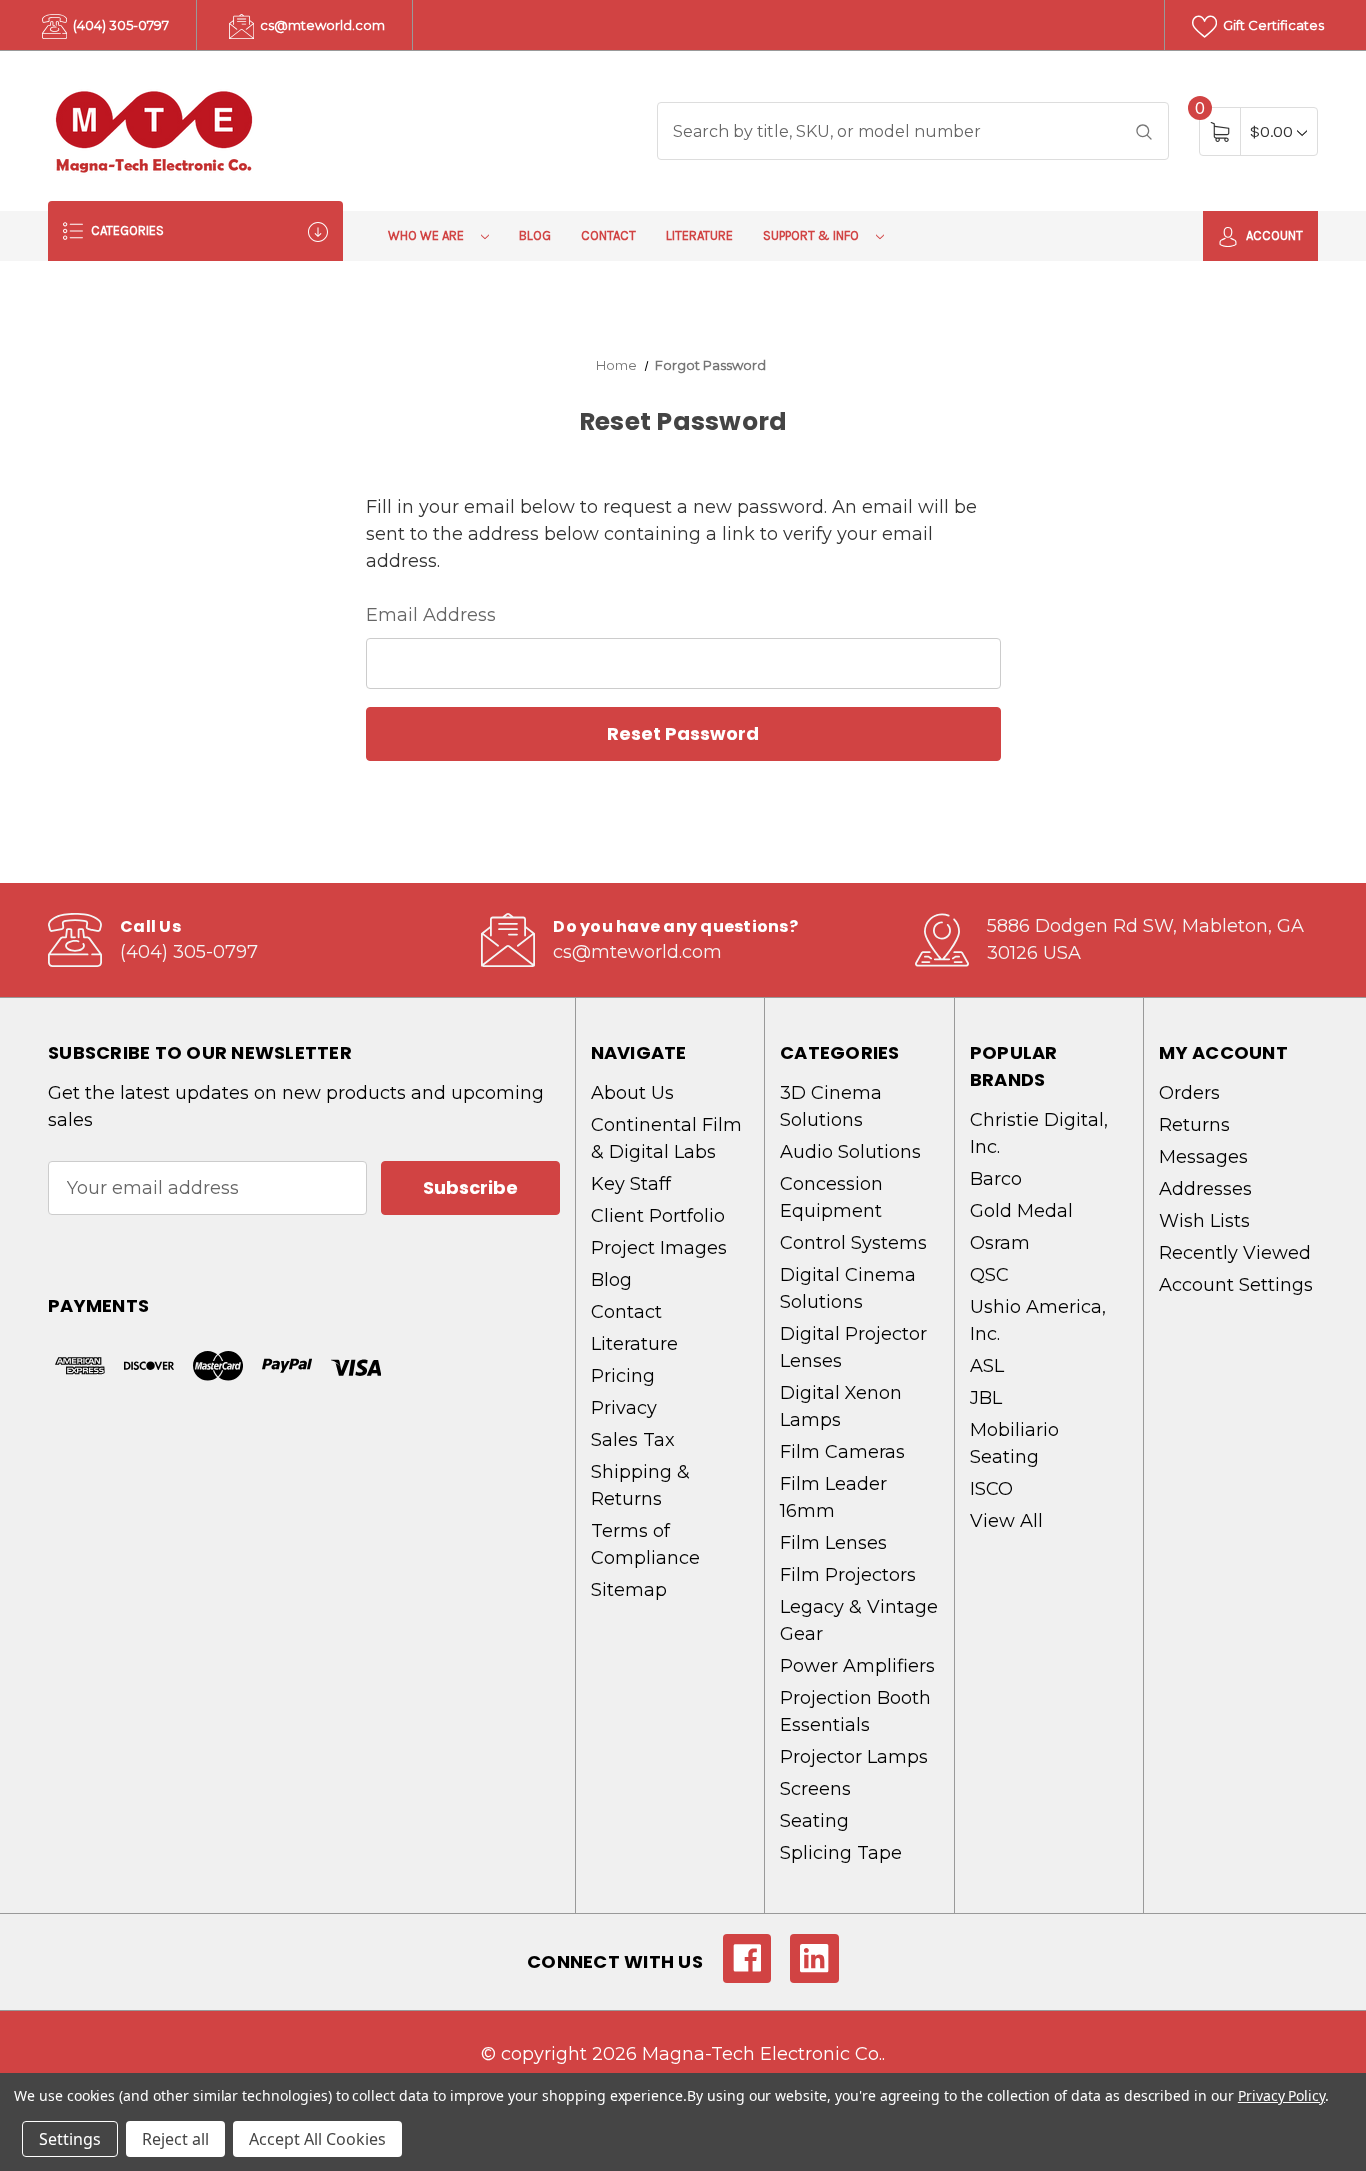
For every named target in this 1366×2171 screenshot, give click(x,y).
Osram (1000, 1243)
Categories (126, 230)
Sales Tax (633, 1440)
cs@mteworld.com (321, 25)
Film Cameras (842, 1452)
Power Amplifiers (857, 1666)
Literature (699, 235)
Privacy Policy (1281, 2095)
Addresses (1205, 1189)
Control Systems (853, 1243)
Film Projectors (848, 1575)
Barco (996, 1179)
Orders (1189, 1093)
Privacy (624, 1408)
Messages (1203, 1157)
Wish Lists (1204, 1221)
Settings (70, 2139)
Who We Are (427, 235)
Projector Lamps (854, 1757)
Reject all (175, 2139)
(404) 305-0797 (119, 25)
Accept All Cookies (317, 2139)
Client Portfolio (658, 1216)
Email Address (431, 615)
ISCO (991, 1489)
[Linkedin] (814, 1958)
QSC (989, 1275)
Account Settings (1236, 1285)
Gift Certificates (1272, 25)
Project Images (659, 1248)
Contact (608, 235)
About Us (632, 1093)
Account (1273, 235)
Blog (535, 235)
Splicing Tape (841, 1853)
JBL (986, 1398)
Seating (814, 1821)
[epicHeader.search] (1144, 131)
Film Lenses (833, 1543)
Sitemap (629, 1590)
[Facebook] (747, 1958)
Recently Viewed (1235, 1253)
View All (1006, 1521)
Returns (1194, 1125)
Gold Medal (1021, 1211)
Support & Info (812, 235)
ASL (987, 1366)
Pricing (623, 1376)
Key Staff (631, 1184)
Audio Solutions (850, 1152)
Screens (815, 1789)
